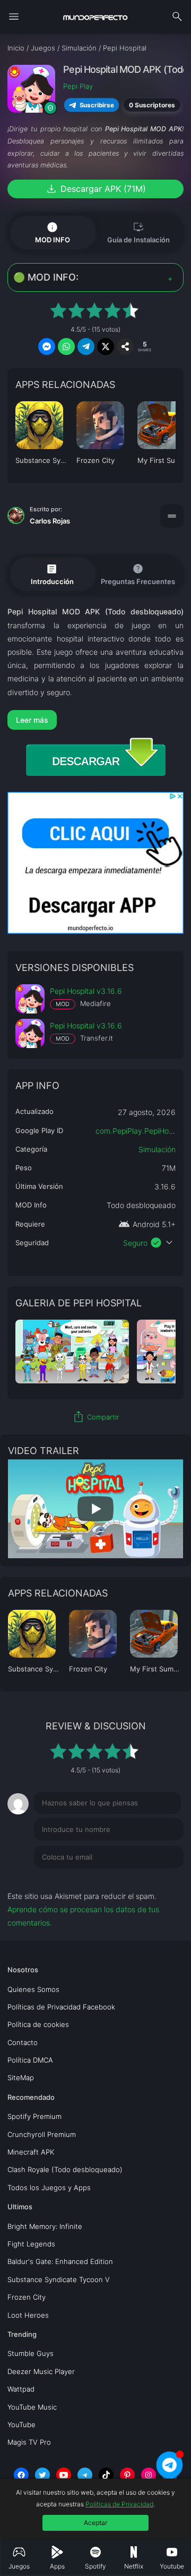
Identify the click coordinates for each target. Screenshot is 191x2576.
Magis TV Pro (29, 2442)
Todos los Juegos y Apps (49, 2188)
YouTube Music (32, 2407)
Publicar (157, 1879)
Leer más (32, 720)
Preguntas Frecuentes (138, 574)
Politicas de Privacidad (119, 2504)
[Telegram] (85, 2475)
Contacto (23, 2042)
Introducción (52, 574)
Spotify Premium (34, 2116)
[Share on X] (106, 347)
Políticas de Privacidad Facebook (61, 2007)
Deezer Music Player (41, 2371)
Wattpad (21, 2389)
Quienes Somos (33, 1989)
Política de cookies (38, 2024)
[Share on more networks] (125, 347)
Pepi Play (78, 86)
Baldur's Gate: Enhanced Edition (60, 2261)
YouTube (21, 2425)
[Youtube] (64, 2475)
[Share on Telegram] (86, 347)
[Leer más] (95, 720)
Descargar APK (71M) (95, 189)
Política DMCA (30, 2060)
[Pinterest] (127, 2475)
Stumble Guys (31, 2353)
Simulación (157, 1149)
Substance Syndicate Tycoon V (59, 2279)
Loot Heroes (28, 2315)
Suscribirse (97, 105)
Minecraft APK (31, 2152)
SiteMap (21, 2077)
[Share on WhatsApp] (66, 347)
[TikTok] (106, 2475)
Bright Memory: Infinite (45, 2226)
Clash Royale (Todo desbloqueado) (65, 2169)
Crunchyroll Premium (42, 2134)
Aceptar (95, 2523)
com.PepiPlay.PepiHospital (141, 1131)
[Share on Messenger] (47, 347)
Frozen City (27, 2297)
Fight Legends (31, 2244)
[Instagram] (149, 2475)
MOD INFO (53, 232)
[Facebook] (21, 2475)
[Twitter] (42, 2475)
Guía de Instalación (138, 232)
